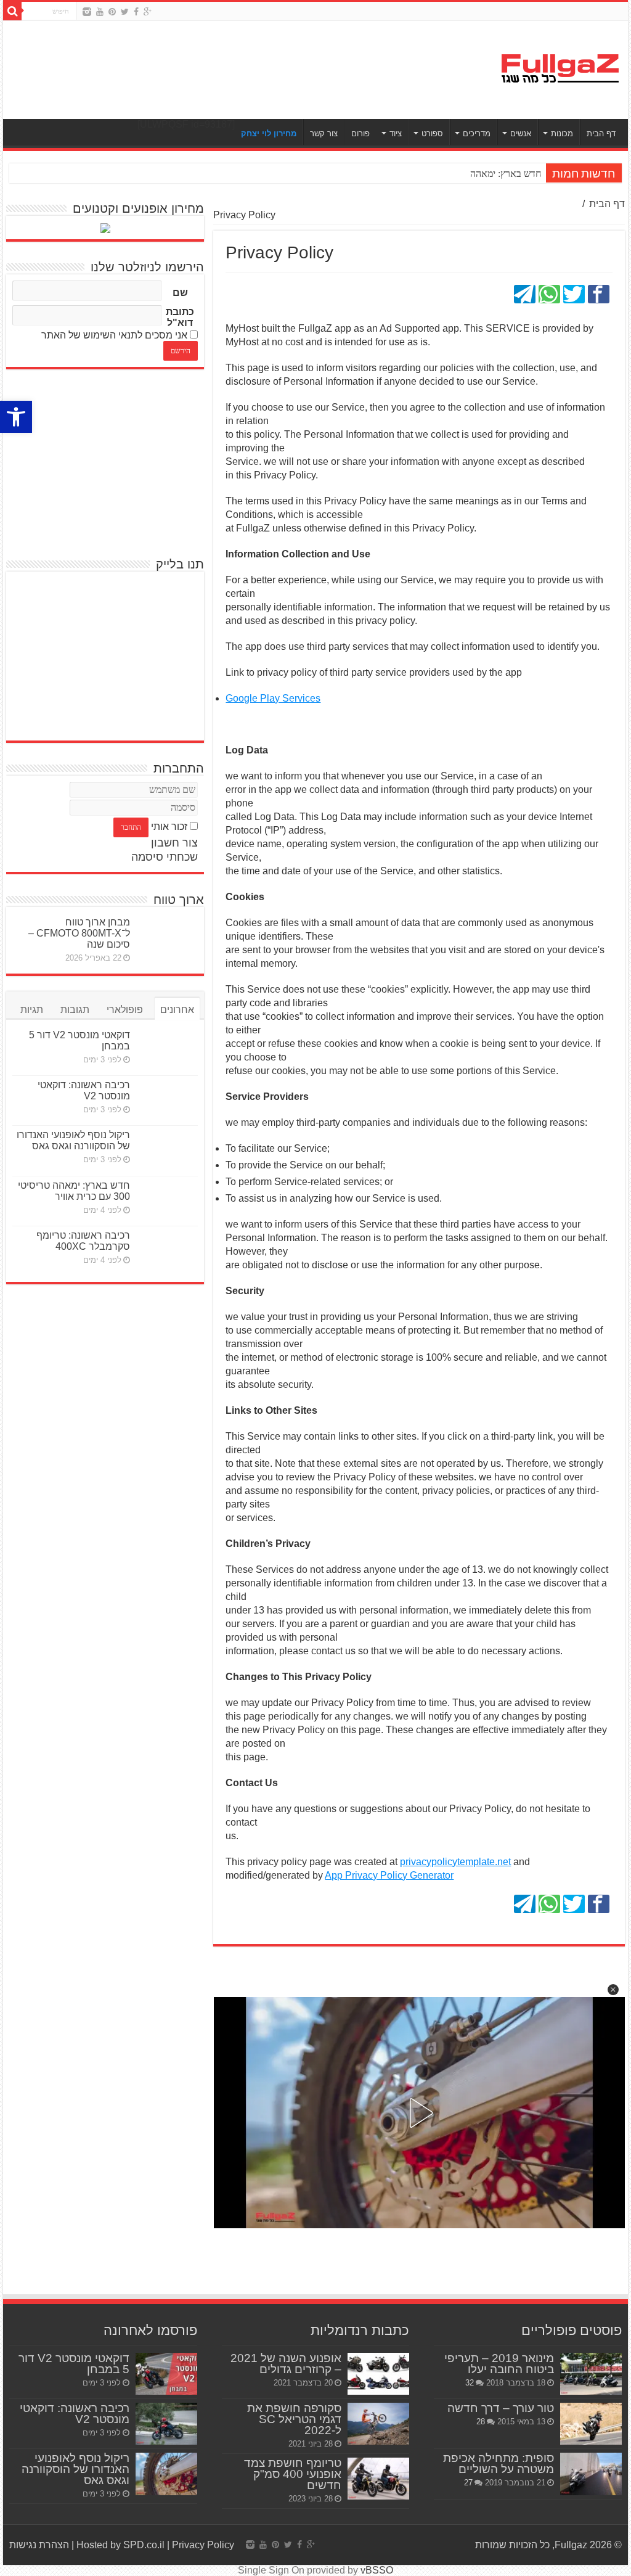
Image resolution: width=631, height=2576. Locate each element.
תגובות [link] (75, 1010)
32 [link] (470, 2383)
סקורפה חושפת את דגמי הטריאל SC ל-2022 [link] (294, 2419)
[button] (613, 1990)
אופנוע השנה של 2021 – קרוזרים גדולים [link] (286, 2364)
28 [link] (481, 2422)
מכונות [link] (562, 133)
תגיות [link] (32, 1010)
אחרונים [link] (177, 1010)
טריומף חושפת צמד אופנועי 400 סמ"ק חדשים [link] (293, 2474)
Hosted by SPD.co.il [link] (120, 2545)
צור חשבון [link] (174, 843)
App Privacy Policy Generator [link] (389, 1875)
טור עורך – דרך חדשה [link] (501, 2408)
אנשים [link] (521, 133)
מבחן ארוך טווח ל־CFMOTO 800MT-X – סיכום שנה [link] (79, 933)
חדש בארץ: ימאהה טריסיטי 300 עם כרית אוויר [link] (74, 1191)
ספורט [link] (432, 133)
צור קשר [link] (324, 133)
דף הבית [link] (601, 133)
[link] (16, 417)
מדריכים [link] (477, 133)
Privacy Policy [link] (203, 2545)
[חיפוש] (12, 11)
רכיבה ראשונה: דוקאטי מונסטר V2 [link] (84, 1090)
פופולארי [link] (125, 1010)
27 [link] (468, 2483)
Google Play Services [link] (273, 698)
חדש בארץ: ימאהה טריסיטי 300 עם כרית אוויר (453, 174)
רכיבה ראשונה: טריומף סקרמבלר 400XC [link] (83, 1241)
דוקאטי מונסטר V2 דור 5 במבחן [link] (74, 2364)
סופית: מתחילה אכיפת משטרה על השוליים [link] (499, 2463)
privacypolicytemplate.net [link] (455, 1862)
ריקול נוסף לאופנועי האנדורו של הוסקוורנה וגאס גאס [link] (73, 1140)
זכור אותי (169, 827)
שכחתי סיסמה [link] (165, 857)
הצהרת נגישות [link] (39, 2545)
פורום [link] (360, 133)
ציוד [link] (396, 133)
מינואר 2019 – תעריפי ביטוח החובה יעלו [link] (499, 2364)
